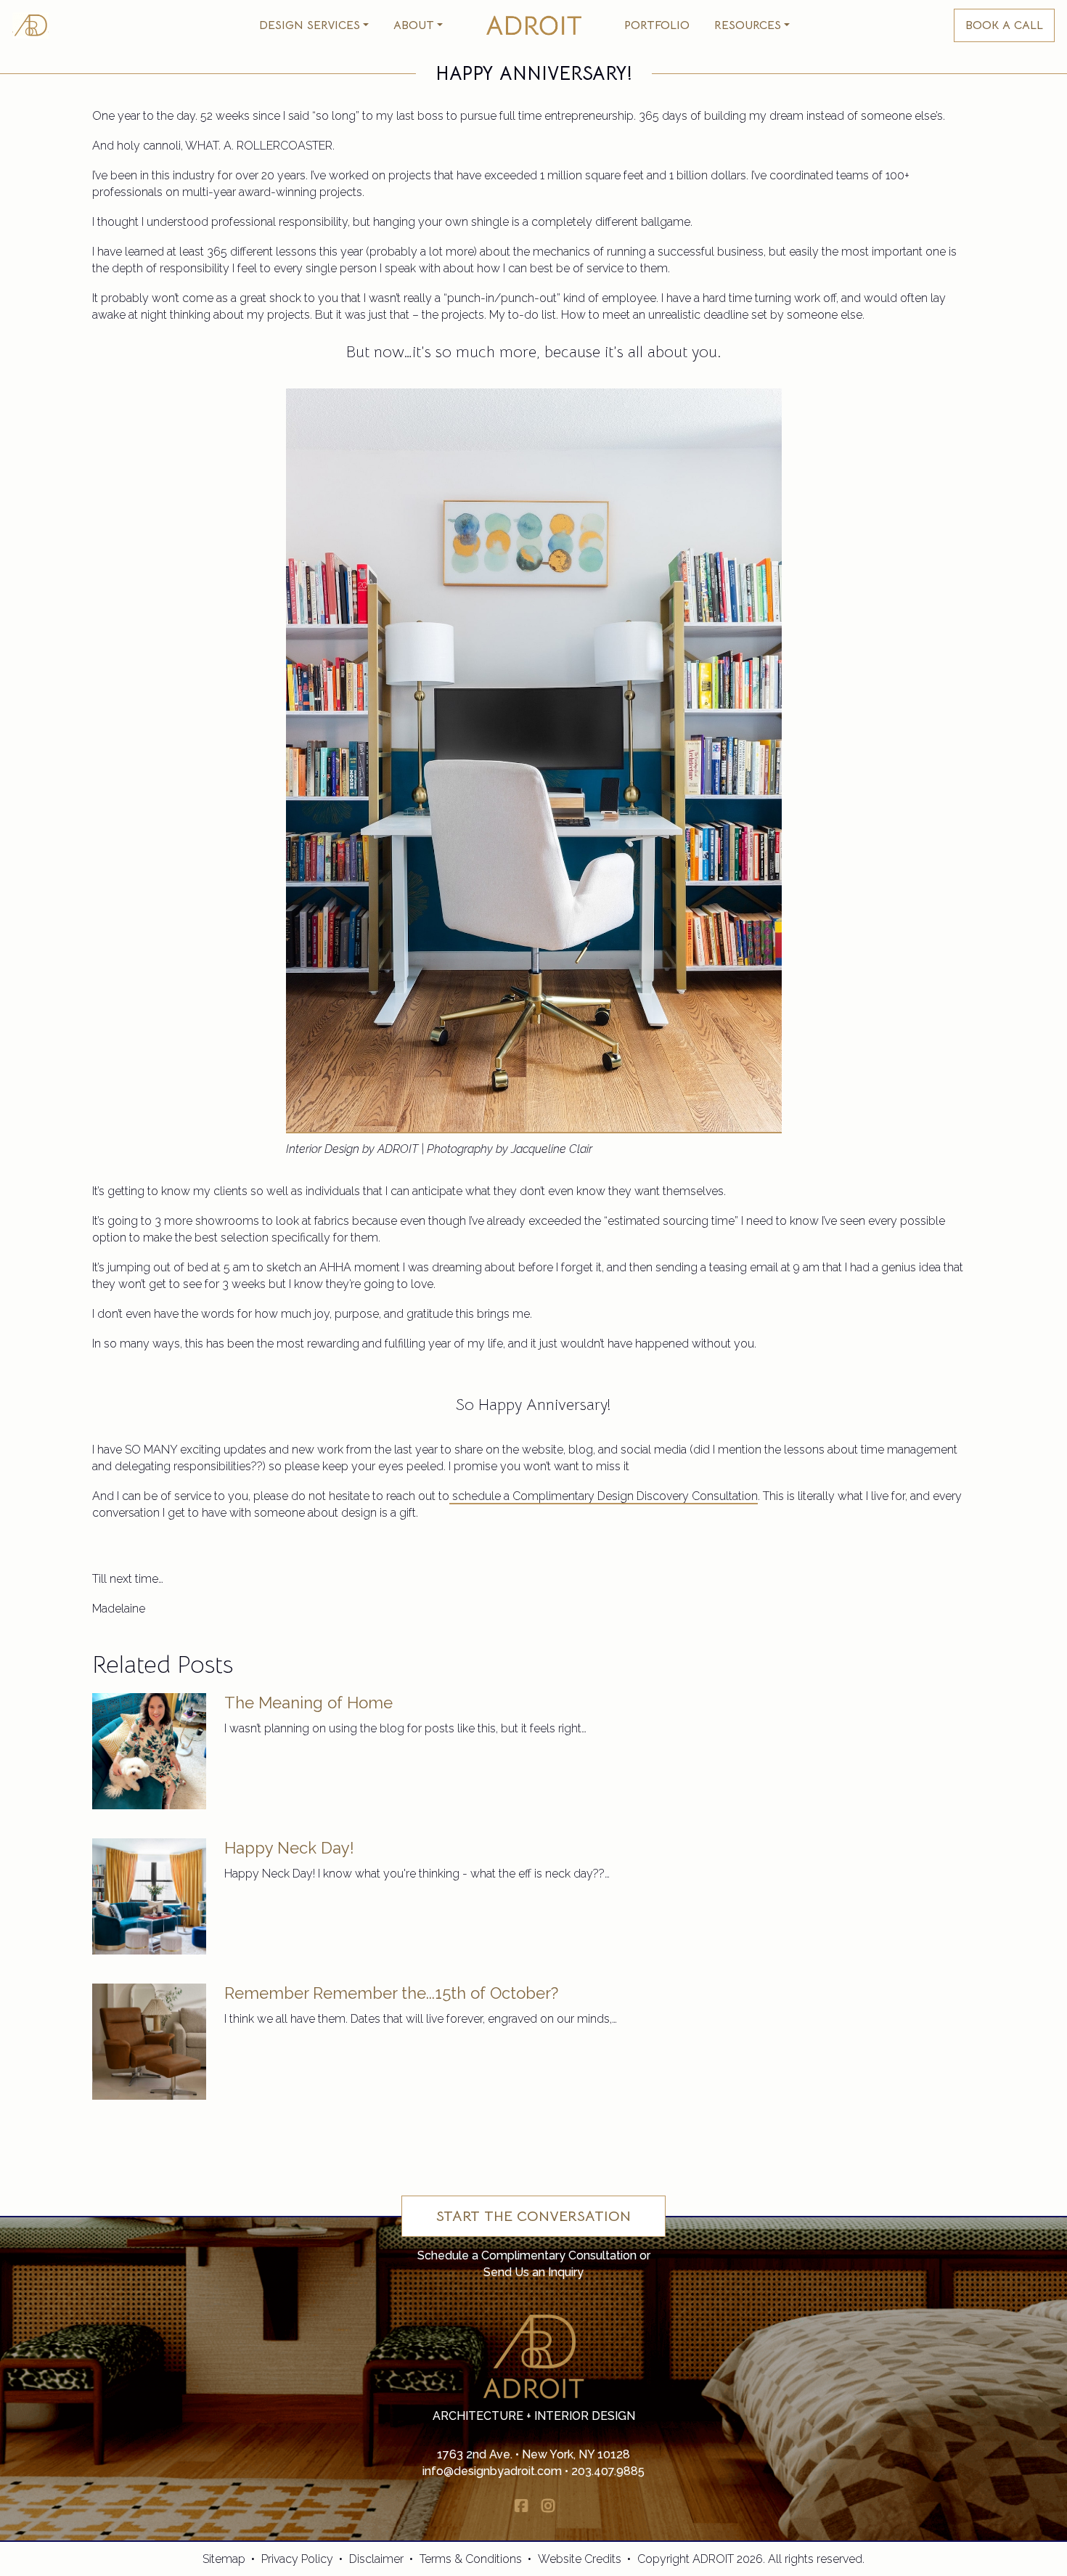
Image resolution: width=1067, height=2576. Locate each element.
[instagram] (548, 2506)
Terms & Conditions (471, 2559)
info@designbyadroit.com (492, 2471)
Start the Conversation (533, 2216)
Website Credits (580, 2559)
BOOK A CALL (1004, 25)
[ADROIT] (30, 25)
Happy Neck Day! (289, 1848)
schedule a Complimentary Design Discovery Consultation (604, 1496)
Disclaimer (376, 2559)
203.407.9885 (608, 2471)
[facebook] (521, 2506)
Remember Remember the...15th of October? (391, 1993)
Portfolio (657, 25)
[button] (314, 25)
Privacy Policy (297, 2559)
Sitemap (224, 2559)
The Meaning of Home (308, 1703)
